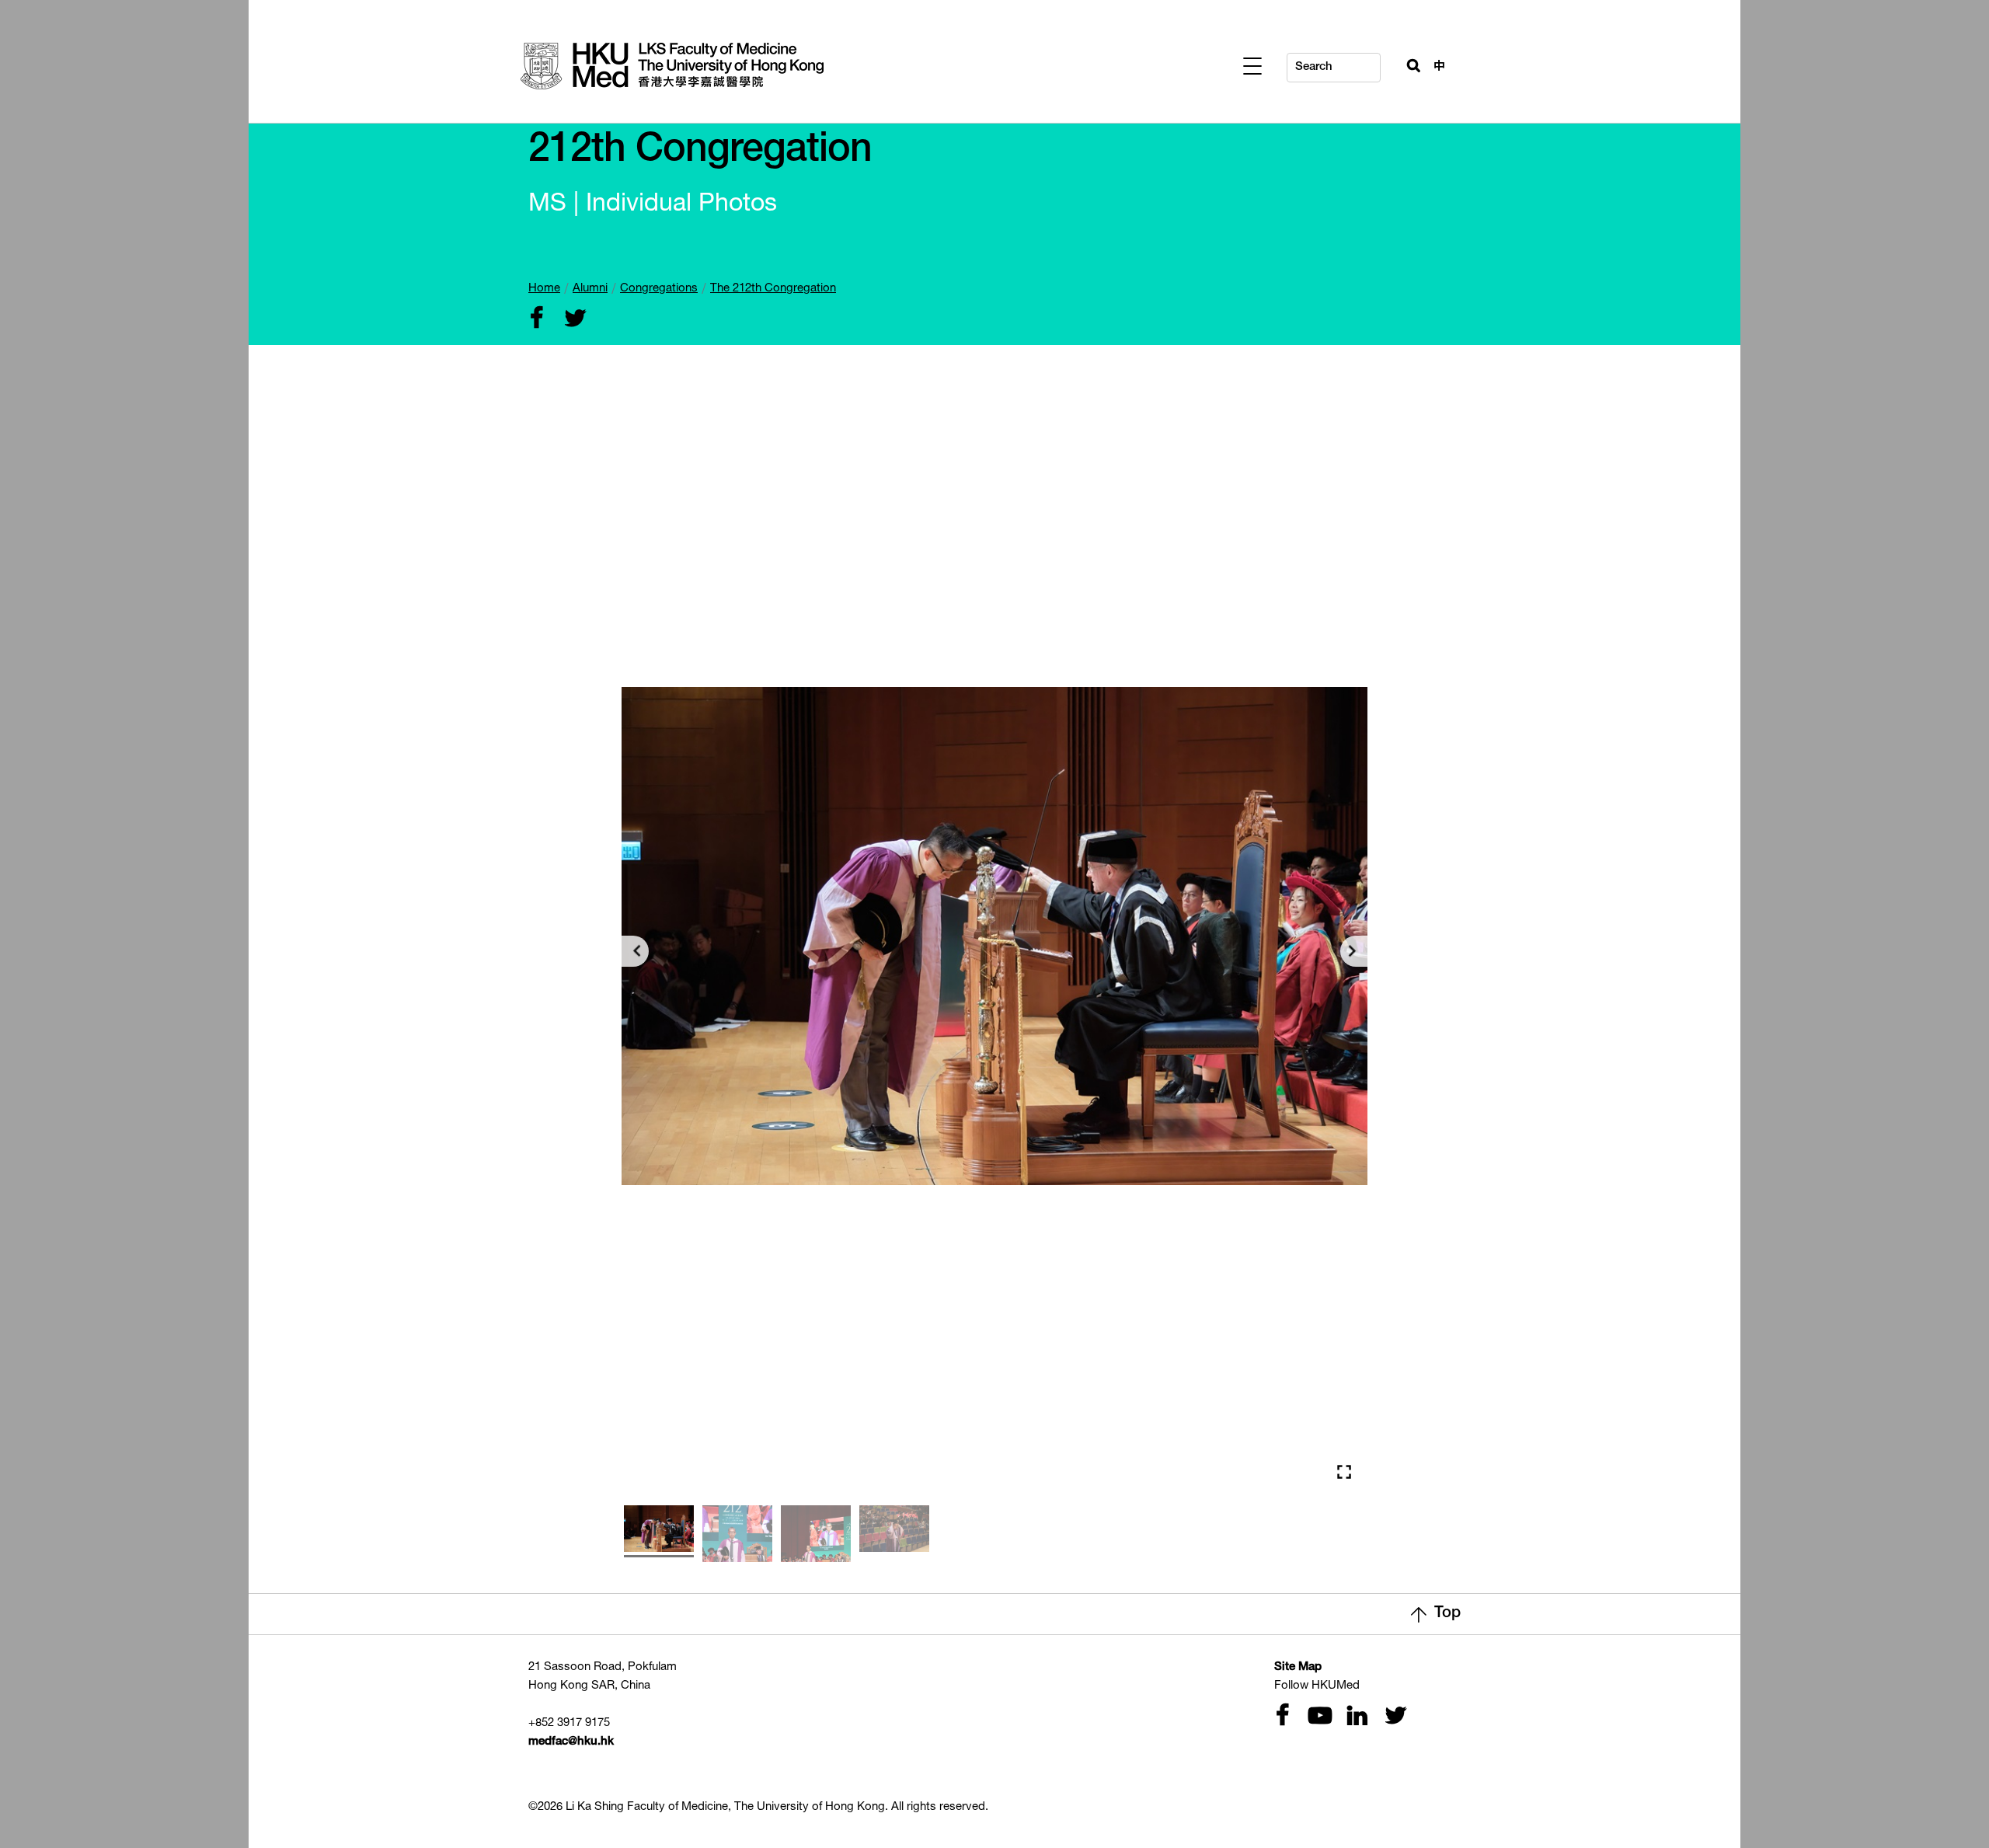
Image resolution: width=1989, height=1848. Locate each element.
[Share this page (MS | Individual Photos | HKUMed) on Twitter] (572, 320)
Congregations (659, 289)
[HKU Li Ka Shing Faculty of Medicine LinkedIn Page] (1355, 1717)
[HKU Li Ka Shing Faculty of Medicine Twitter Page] (1392, 1717)
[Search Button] (1407, 64)
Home (544, 289)
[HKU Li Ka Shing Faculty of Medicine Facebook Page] (1282, 1717)
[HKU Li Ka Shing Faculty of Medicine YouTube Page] (1318, 1717)
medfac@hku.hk (571, 1742)
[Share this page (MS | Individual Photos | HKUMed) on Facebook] (536, 320)
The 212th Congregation (773, 289)
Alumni (590, 289)
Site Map (1298, 1667)
